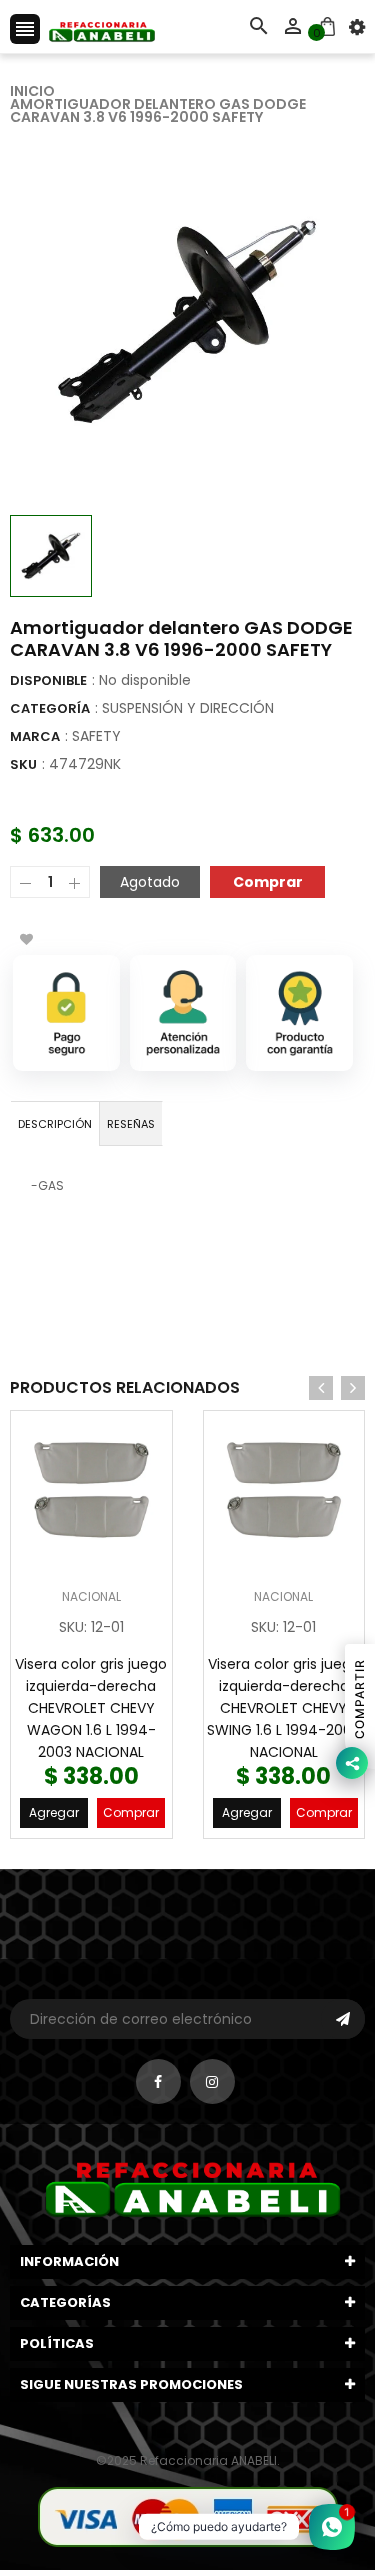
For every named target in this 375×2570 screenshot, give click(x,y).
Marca (35, 736)
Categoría (50, 708)
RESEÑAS (131, 1124)
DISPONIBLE (48, 680)
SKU (23, 764)
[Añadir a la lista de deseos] (26, 939)
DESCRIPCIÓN (55, 1124)
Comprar (131, 1812)
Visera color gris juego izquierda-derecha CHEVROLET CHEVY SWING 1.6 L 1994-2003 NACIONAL (283, 1708)
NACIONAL (91, 1596)
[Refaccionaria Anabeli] (188, 2515)
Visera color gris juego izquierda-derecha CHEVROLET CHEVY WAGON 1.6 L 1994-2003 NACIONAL (91, 1708)
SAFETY (96, 736)
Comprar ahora (267, 880)
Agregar (54, 1812)
